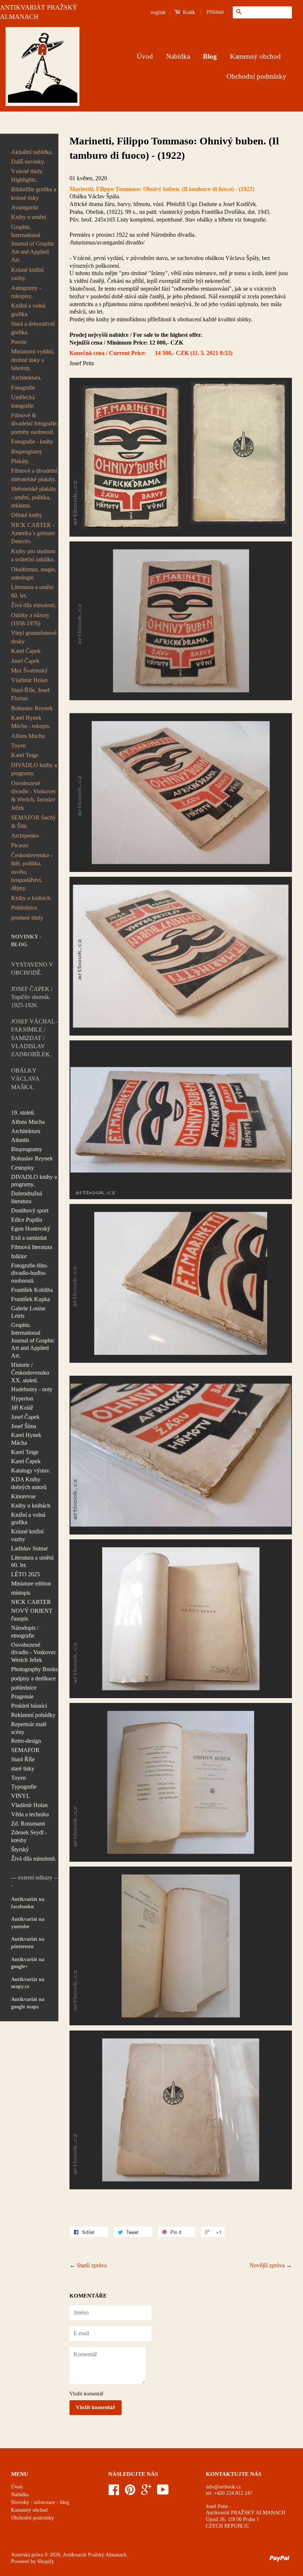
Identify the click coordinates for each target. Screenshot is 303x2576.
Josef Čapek (25, 661)
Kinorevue (23, 1496)
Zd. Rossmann (28, 1824)
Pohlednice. (25, 908)
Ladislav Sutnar (29, 1548)
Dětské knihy (27, 515)
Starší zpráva (92, 2265)
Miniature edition (31, 1583)
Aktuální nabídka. (32, 152)
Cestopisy (23, 1168)
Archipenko (25, 836)
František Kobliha (32, 1290)
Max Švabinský (29, 670)
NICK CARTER (31, 1602)
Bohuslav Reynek (32, 708)
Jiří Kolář (22, 1408)
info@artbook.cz (223, 2487)
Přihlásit (215, 12)
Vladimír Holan (29, 680)
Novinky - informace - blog (40, 2502)
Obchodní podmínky (256, 76)
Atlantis (20, 1140)
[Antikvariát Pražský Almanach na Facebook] (114, 2492)
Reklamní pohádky (33, 1715)
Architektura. (26, 378)
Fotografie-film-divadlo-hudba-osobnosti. (30, 1273)
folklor (19, 1256)
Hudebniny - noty (32, 1389)
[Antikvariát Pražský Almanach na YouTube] (163, 2492)
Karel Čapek (26, 651)
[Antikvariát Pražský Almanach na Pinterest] (130, 2492)
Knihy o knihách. (31, 898)
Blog (210, 56)
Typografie (24, 1787)
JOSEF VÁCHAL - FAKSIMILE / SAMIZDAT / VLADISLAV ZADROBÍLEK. (35, 1038)
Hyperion (22, 1398)
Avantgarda (25, 207)
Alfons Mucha (28, 736)
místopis (21, 1593)
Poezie (19, 342)
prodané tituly (27, 918)
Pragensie (22, 1696)
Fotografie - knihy (32, 442)
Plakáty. (20, 461)
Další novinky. (28, 162)
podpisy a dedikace (33, 1678)
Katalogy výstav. (31, 1470)
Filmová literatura (32, 1247)
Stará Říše (23, 1759)
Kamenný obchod (255, 56)
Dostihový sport (30, 1210)
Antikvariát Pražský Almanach (95, 2555)
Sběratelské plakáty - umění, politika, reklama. (34, 497)
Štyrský (20, 1849)
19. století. (23, 1113)
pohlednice (24, 1688)
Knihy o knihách (31, 1506)
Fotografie (23, 388)
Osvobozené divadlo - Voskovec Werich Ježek (34, 1653)
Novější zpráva (267, 2265)
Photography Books (34, 1669)
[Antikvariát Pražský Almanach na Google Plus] (146, 2492)
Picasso (20, 845)
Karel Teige (25, 755)
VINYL (21, 1796)
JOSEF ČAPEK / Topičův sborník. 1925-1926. (32, 997)
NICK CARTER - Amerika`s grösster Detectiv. (33, 533)
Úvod (145, 56)
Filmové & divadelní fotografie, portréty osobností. (35, 424)
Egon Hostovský (31, 1229)
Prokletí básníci (29, 1706)
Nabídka (178, 56)
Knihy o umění (29, 217)
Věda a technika (30, 1814)
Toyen (18, 745)
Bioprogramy (27, 451)
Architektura (26, 1131)
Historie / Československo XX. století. (30, 1373)
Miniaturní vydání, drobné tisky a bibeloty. (33, 360)
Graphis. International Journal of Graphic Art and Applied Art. (33, 244)
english (158, 12)
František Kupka (30, 1299)
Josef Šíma (24, 1426)
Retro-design (26, 1741)
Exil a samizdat (29, 1238)
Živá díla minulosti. (34, 605)
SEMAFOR (25, 1750)
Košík (188, 12)
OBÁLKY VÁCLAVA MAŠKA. (25, 1079)
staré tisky (23, 1768)
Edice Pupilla (27, 1220)
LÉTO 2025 (25, 1574)
